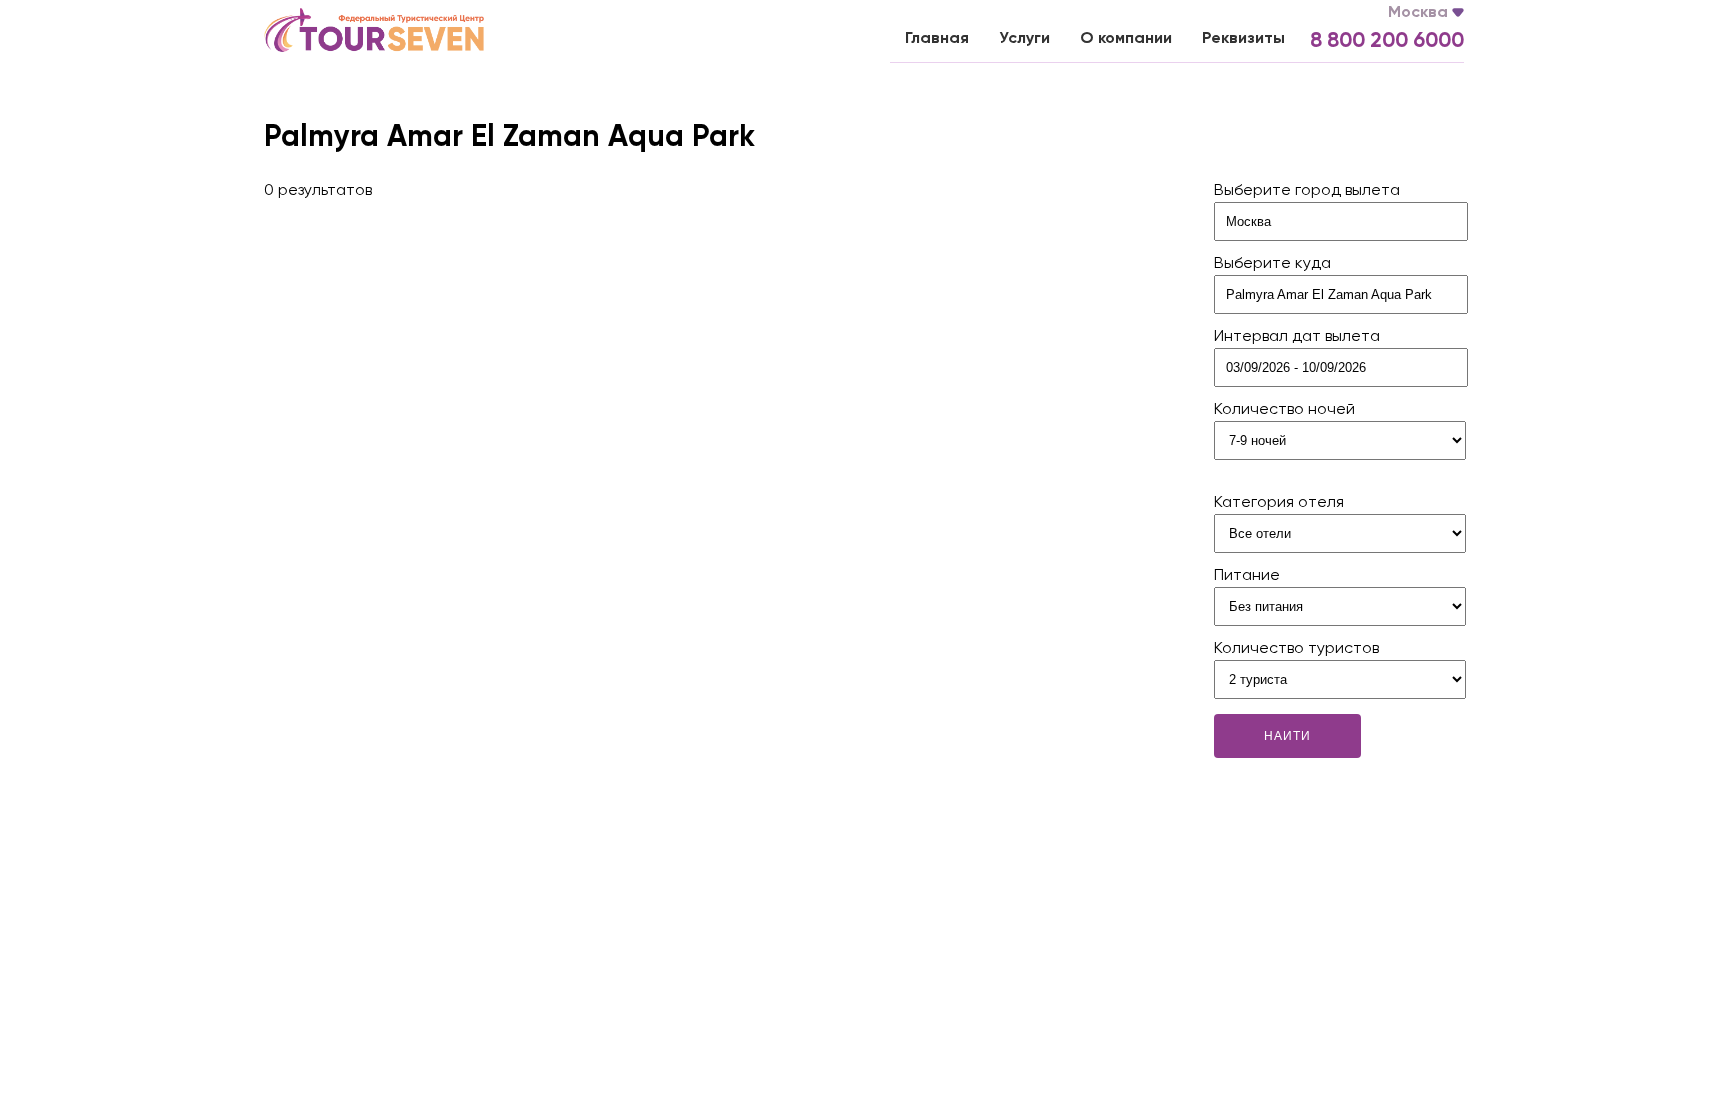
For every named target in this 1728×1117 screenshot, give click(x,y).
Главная (937, 39)
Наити (1287, 736)
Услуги (1024, 39)
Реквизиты (1243, 39)
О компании (1126, 39)
